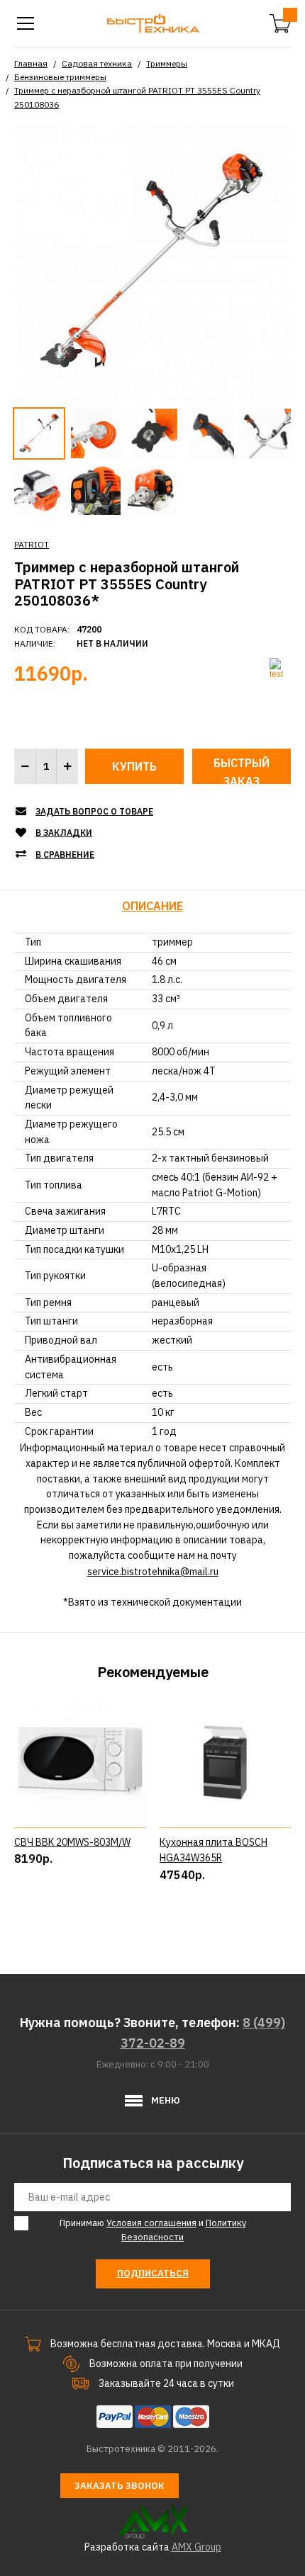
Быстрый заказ (242, 770)
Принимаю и (153, 2230)
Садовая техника (97, 63)
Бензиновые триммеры (60, 77)
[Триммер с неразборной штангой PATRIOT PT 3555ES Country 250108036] (152, 262)
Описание (152, 906)
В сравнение (65, 855)
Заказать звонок (120, 2486)
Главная (31, 63)
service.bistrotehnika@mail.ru (153, 1572)
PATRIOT (32, 544)
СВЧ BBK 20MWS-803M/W (72, 1842)
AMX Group (196, 2547)
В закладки (64, 833)
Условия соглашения (151, 2223)
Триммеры (167, 63)
